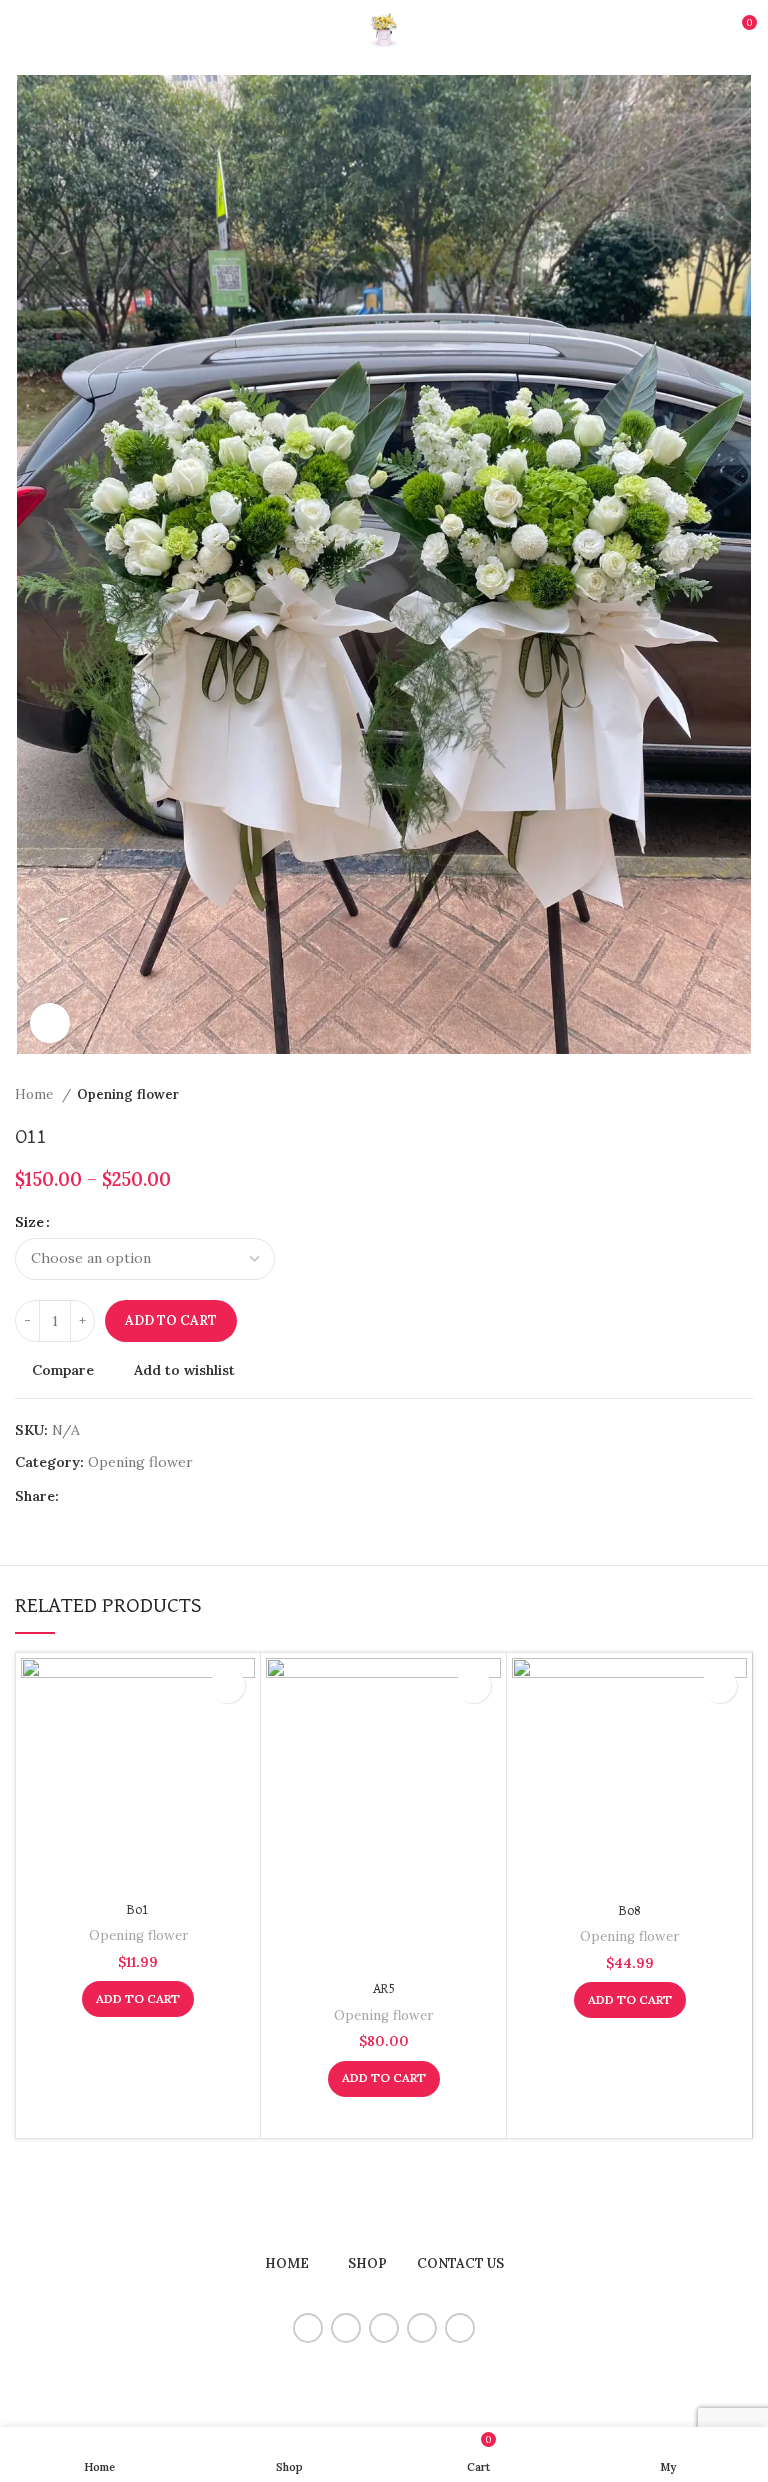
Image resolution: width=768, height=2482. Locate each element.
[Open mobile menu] (23, 30)
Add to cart (171, 1320)
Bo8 (630, 1911)
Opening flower (128, 1094)
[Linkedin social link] (144, 1496)
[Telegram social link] (167, 1496)
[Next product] (743, 1094)
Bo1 (138, 1910)
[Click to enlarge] (50, 1023)
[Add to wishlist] (227, 1685)
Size (29, 1222)
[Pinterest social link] (121, 1496)
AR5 (384, 1989)
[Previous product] (703, 1094)
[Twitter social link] (98, 1496)
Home (36, 1094)
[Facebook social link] (75, 1496)
